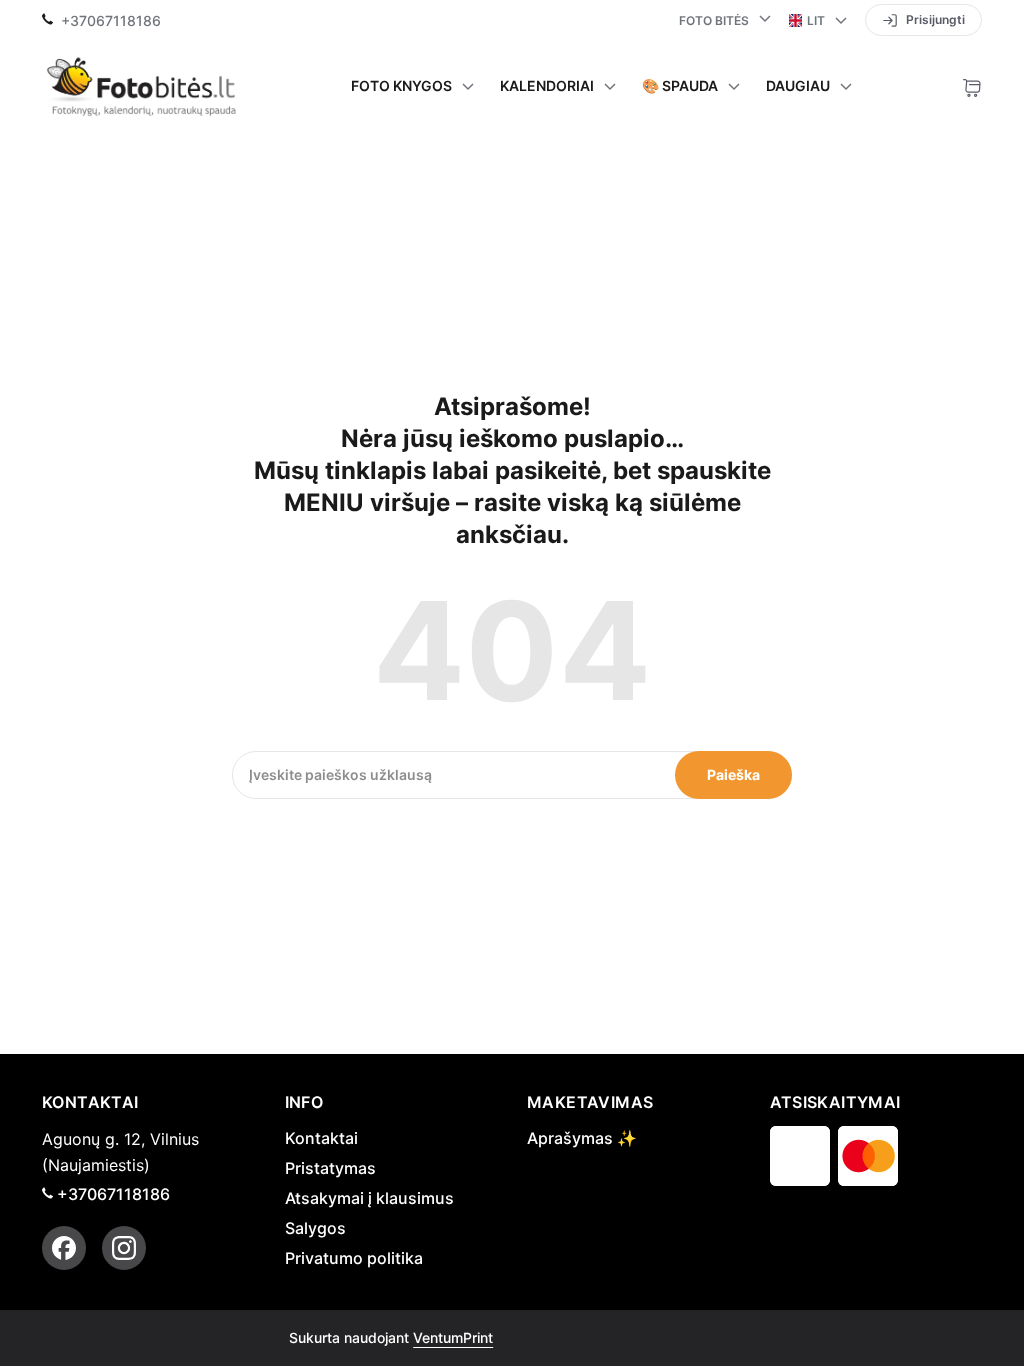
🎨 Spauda (680, 86)
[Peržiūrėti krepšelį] (972, 86)
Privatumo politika (354, 1258)
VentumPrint (453, 1337)
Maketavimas (590, 1102)
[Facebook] (64, 1248)
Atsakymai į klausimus (369, 1198)
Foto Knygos (401, 86)
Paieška (733, 774)
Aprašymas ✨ (582, 1138)
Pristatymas (330, 1168)
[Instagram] (124, 1248)
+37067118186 (111, 21)
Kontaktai (321, 1138)
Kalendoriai (547, 86)
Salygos (315, 1228)
